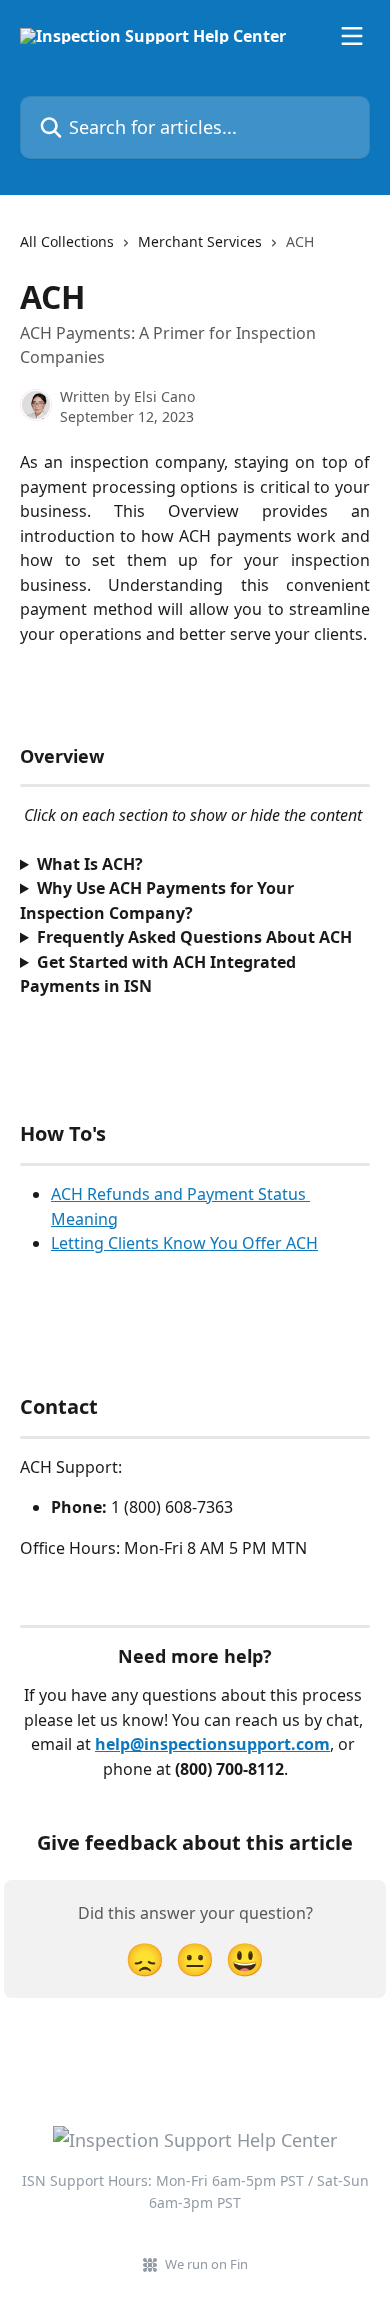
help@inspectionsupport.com (212, 1744)
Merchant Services (200, 241)
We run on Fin (206, 2264)
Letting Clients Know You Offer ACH (184, 1243)
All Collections (67, 241)
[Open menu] (352, 36)
